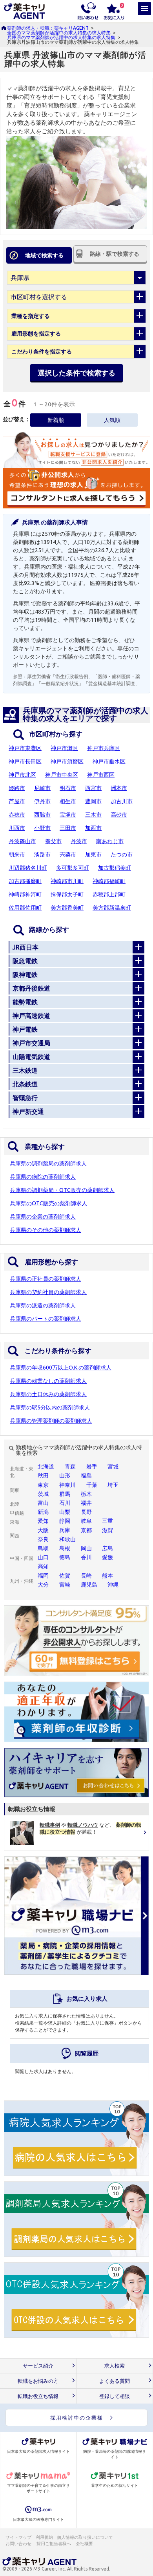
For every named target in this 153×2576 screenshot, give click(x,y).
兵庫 (65, 1530)
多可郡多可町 (73, 868)
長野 (86, 1512)
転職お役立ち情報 (38, 2396)
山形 (65, 1476)
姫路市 (17, 788)
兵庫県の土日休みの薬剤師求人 (48, 1394)
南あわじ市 (110, 841)
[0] (114, 11)
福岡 (43, 1576)
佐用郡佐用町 (25, 908)
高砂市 (119, 815)
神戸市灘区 (64, 748)
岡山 (86, 1548)
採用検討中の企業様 (77, 2418)
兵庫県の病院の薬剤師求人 (43, 1177)
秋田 (43, 1476)
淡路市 (42, 854)
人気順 (112, 420)
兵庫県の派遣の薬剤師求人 (43, 1305)
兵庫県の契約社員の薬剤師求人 (48, 1292)
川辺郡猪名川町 (28, 868)
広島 (107, 1548)
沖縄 (113, 1585)
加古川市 (122, 801)
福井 (86, 1503)
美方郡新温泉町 (112, 908)
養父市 (53, 841)
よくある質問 (115, 2381)
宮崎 (65, 1585)
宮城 (113, 1467)
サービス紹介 (38, 2366)
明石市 (68, 788)
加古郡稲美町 (115, 868)
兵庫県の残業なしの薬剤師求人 (48, 1381)
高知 (43, 1566)
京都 (86, 1530)
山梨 (65, 1512)
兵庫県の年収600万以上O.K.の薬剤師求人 (61, 1368)
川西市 (17, 828)
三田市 (68, 828)
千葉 (92, 1485)
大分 (43, 1585)
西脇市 (42, 815)
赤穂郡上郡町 (109, 894)
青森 (70, 1467)
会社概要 (85, 2544)
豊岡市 (93, 801)
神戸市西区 (101, 775)
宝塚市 (68, 815)
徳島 (65, 1557)
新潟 (43, 1512)
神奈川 (67, 1485)
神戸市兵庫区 (104, 748)
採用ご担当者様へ (54, 2544)
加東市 (93, 854)
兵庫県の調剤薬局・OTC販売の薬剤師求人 (62, 1190)
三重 (107, 1521)
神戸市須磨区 (67, 761)
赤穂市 (17, 815)
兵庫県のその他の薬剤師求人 (46, 1230)
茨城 (43, 1494)
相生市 (68, 801)
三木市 (93, 815)
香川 (86, 1557)
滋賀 (107, 1530)
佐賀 (65, 1576)
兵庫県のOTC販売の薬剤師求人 (48, 1203)
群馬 (65, 1494)
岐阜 (86, 1521)
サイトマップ (18, 2537)
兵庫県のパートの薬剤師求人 (46, 1319)
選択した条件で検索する (76, 373)
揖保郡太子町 (67, 894)
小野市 (42, 828)
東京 (43, 1485)
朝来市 (17, 854)
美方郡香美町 (67, 908)
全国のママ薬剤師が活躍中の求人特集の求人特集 (59, 33)
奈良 (43, 1539)
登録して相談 (115, 2396)
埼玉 (113, 1485)
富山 (43, 1503)
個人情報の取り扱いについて (85, 2537)
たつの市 (122, 854)
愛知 (43, 1521)
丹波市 (79, 841)
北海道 (46, 1467)
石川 (65, 1503)
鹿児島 (89, 1585)
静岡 (65, 1521)
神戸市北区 (22, 775)
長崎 (86, 1576)
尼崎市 (42, 788)
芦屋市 (17, 801)
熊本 (107, 1576)
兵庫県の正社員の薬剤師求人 (46, 1279)
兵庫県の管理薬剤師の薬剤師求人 (51, 1421)
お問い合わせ (19, 2544)
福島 (86, 1476)
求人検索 (115, 2366)
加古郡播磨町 (25, 881)
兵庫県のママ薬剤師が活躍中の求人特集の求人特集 (61, 37)
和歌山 (67, 1539)
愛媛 (107, 1557)
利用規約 (44, 2537)
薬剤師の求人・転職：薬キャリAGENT (48, 28)
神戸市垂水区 (109, 761)
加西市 (93, 828)
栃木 (86, 1494)
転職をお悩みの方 (38, 2381)
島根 (65, 1548)
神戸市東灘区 (25, 748)
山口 (43, 1557)
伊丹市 (42, 801)
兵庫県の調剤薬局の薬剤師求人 (48, 1163)
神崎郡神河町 (25, 894)
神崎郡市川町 (67, 881)
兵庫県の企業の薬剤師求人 (43, 1217)
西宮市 (93, 788)
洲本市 (119, 788)
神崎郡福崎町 (109, 881)
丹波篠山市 (22, 841)
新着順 (56, 420)
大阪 (43, 1530)
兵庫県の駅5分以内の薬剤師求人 (50, 1407)
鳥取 (43, 1548)
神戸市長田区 (25, 761)
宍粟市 (68, 854)
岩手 (92, 1467)
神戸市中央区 (62, 775)
